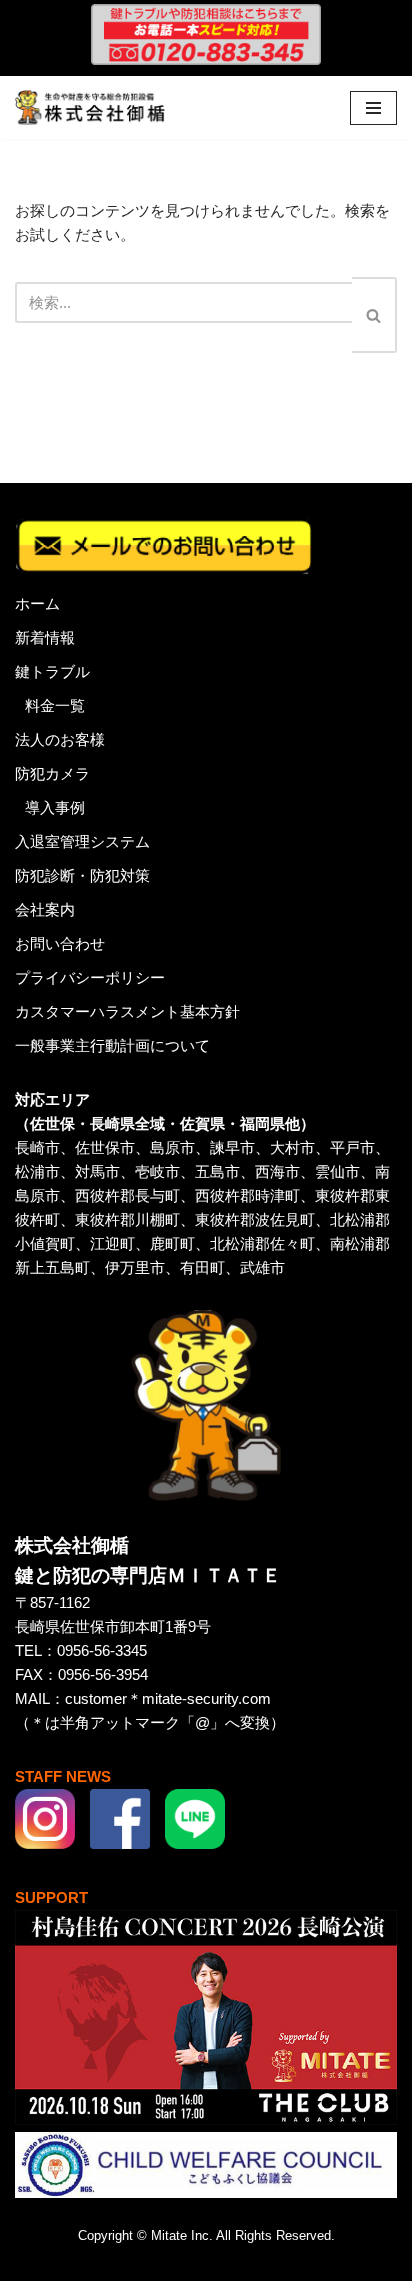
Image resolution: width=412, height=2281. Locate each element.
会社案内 (45, 909)
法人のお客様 (60, 739)
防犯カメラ (52, 773)
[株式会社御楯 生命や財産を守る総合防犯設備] (90, 107)
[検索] (374, 315)
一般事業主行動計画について (112, 1045)
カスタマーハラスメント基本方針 (127, 1011)
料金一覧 (55, 705)
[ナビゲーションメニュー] (373, 108)
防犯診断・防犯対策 (82, 875)
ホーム (37, 603)
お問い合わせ (60, 943)
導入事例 (55, 807)
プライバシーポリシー (90, 977)
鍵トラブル (52, 671)
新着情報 (45, 637)
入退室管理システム (82, 841)
